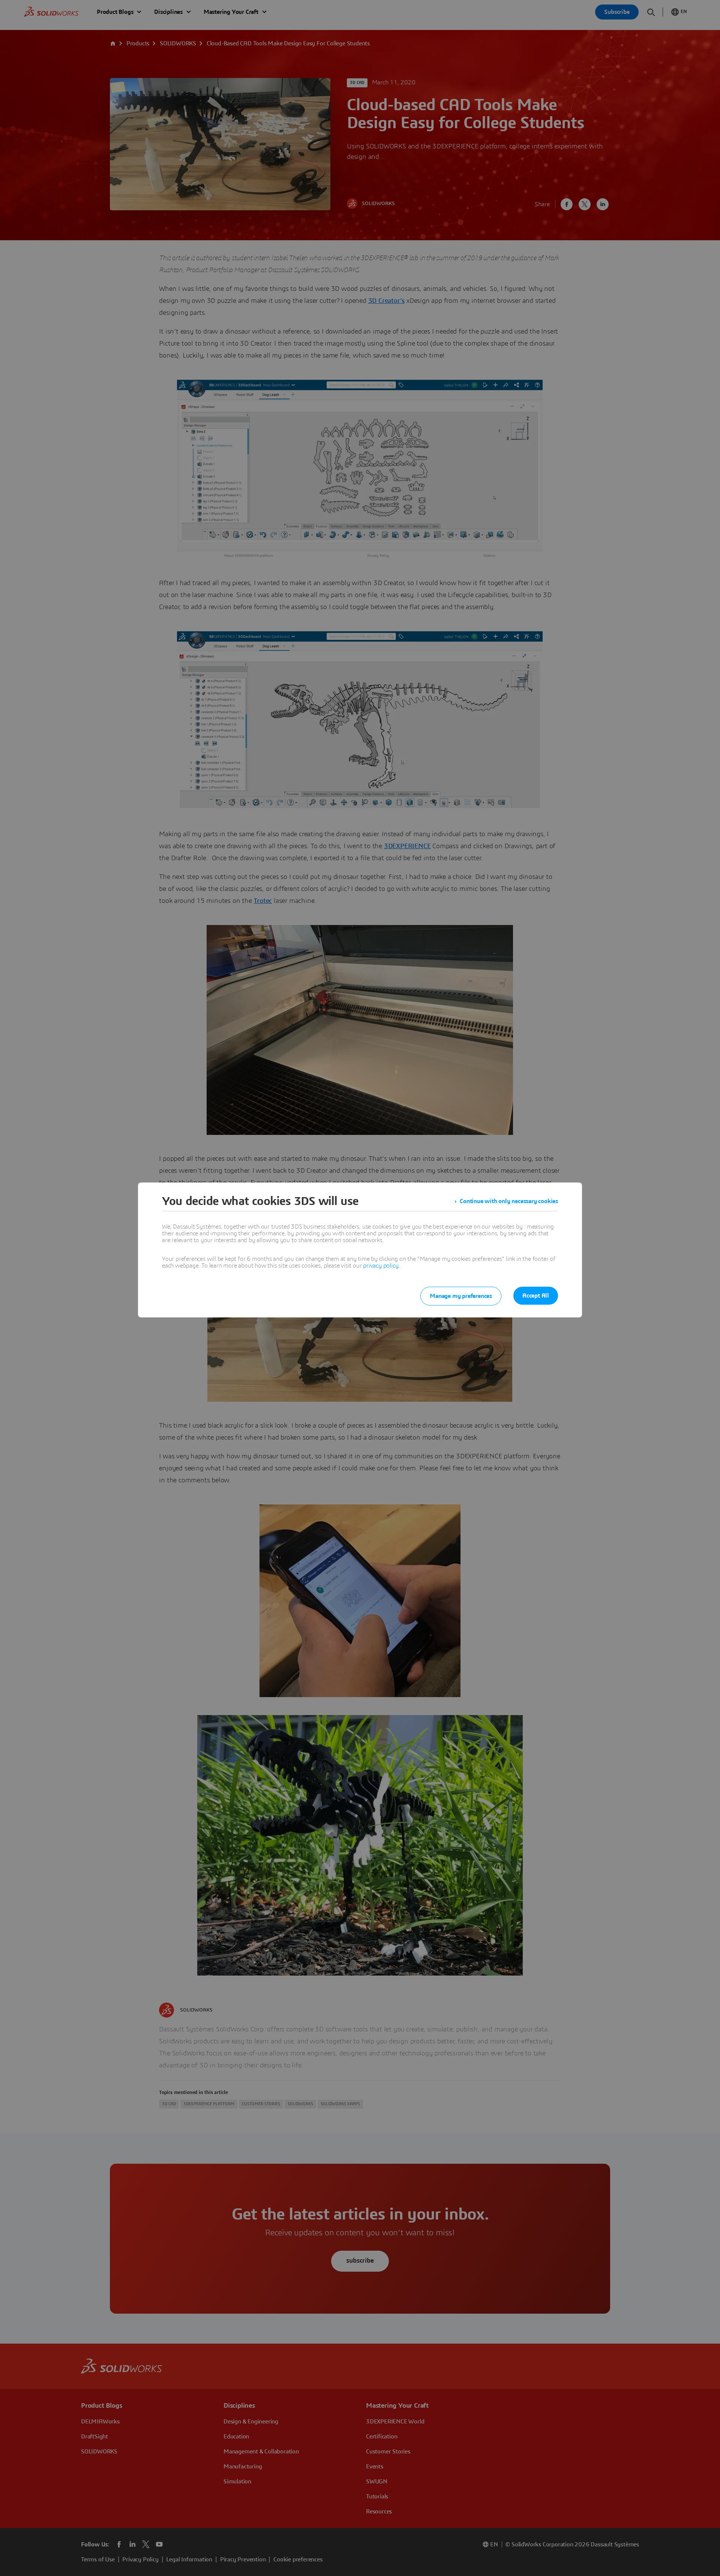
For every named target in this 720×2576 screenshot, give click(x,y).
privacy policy (381, 1266)
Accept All (536, 1296)
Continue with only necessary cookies (509, 1201)
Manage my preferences (461, 1296)
